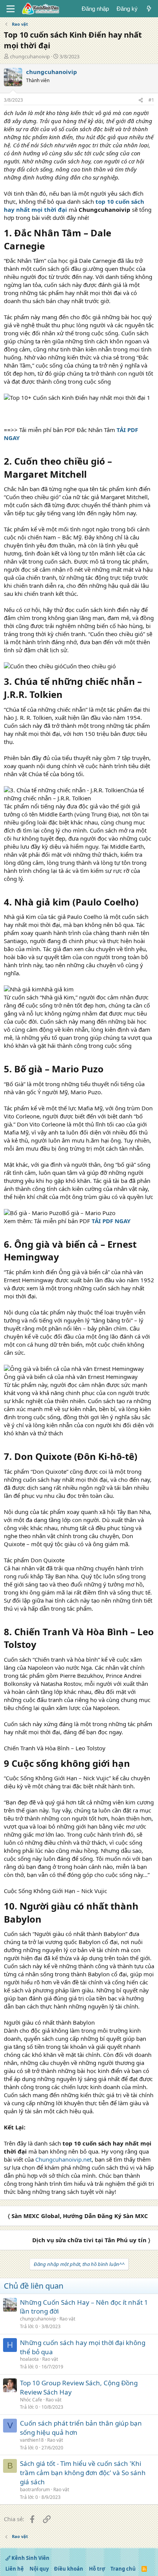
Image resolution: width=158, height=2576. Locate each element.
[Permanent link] (49, 247)
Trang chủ (123, 2569)
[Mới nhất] (149, 9)
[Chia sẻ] (141, 100)
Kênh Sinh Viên (30, 2558)
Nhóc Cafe (31, 2400)
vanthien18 (32, 2440)
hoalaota (29, 2359)
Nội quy (39, 2569)
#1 (151, 100)
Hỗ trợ (97, 2569)
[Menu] (11, 9)
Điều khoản (69, 2569)
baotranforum (35, 2489)
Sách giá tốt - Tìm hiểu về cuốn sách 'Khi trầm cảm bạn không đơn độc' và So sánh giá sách (83, 2473)
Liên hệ (15, 2569)
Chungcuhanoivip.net (63, 2159)
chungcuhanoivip (30, 56)
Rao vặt (67, 2319)
